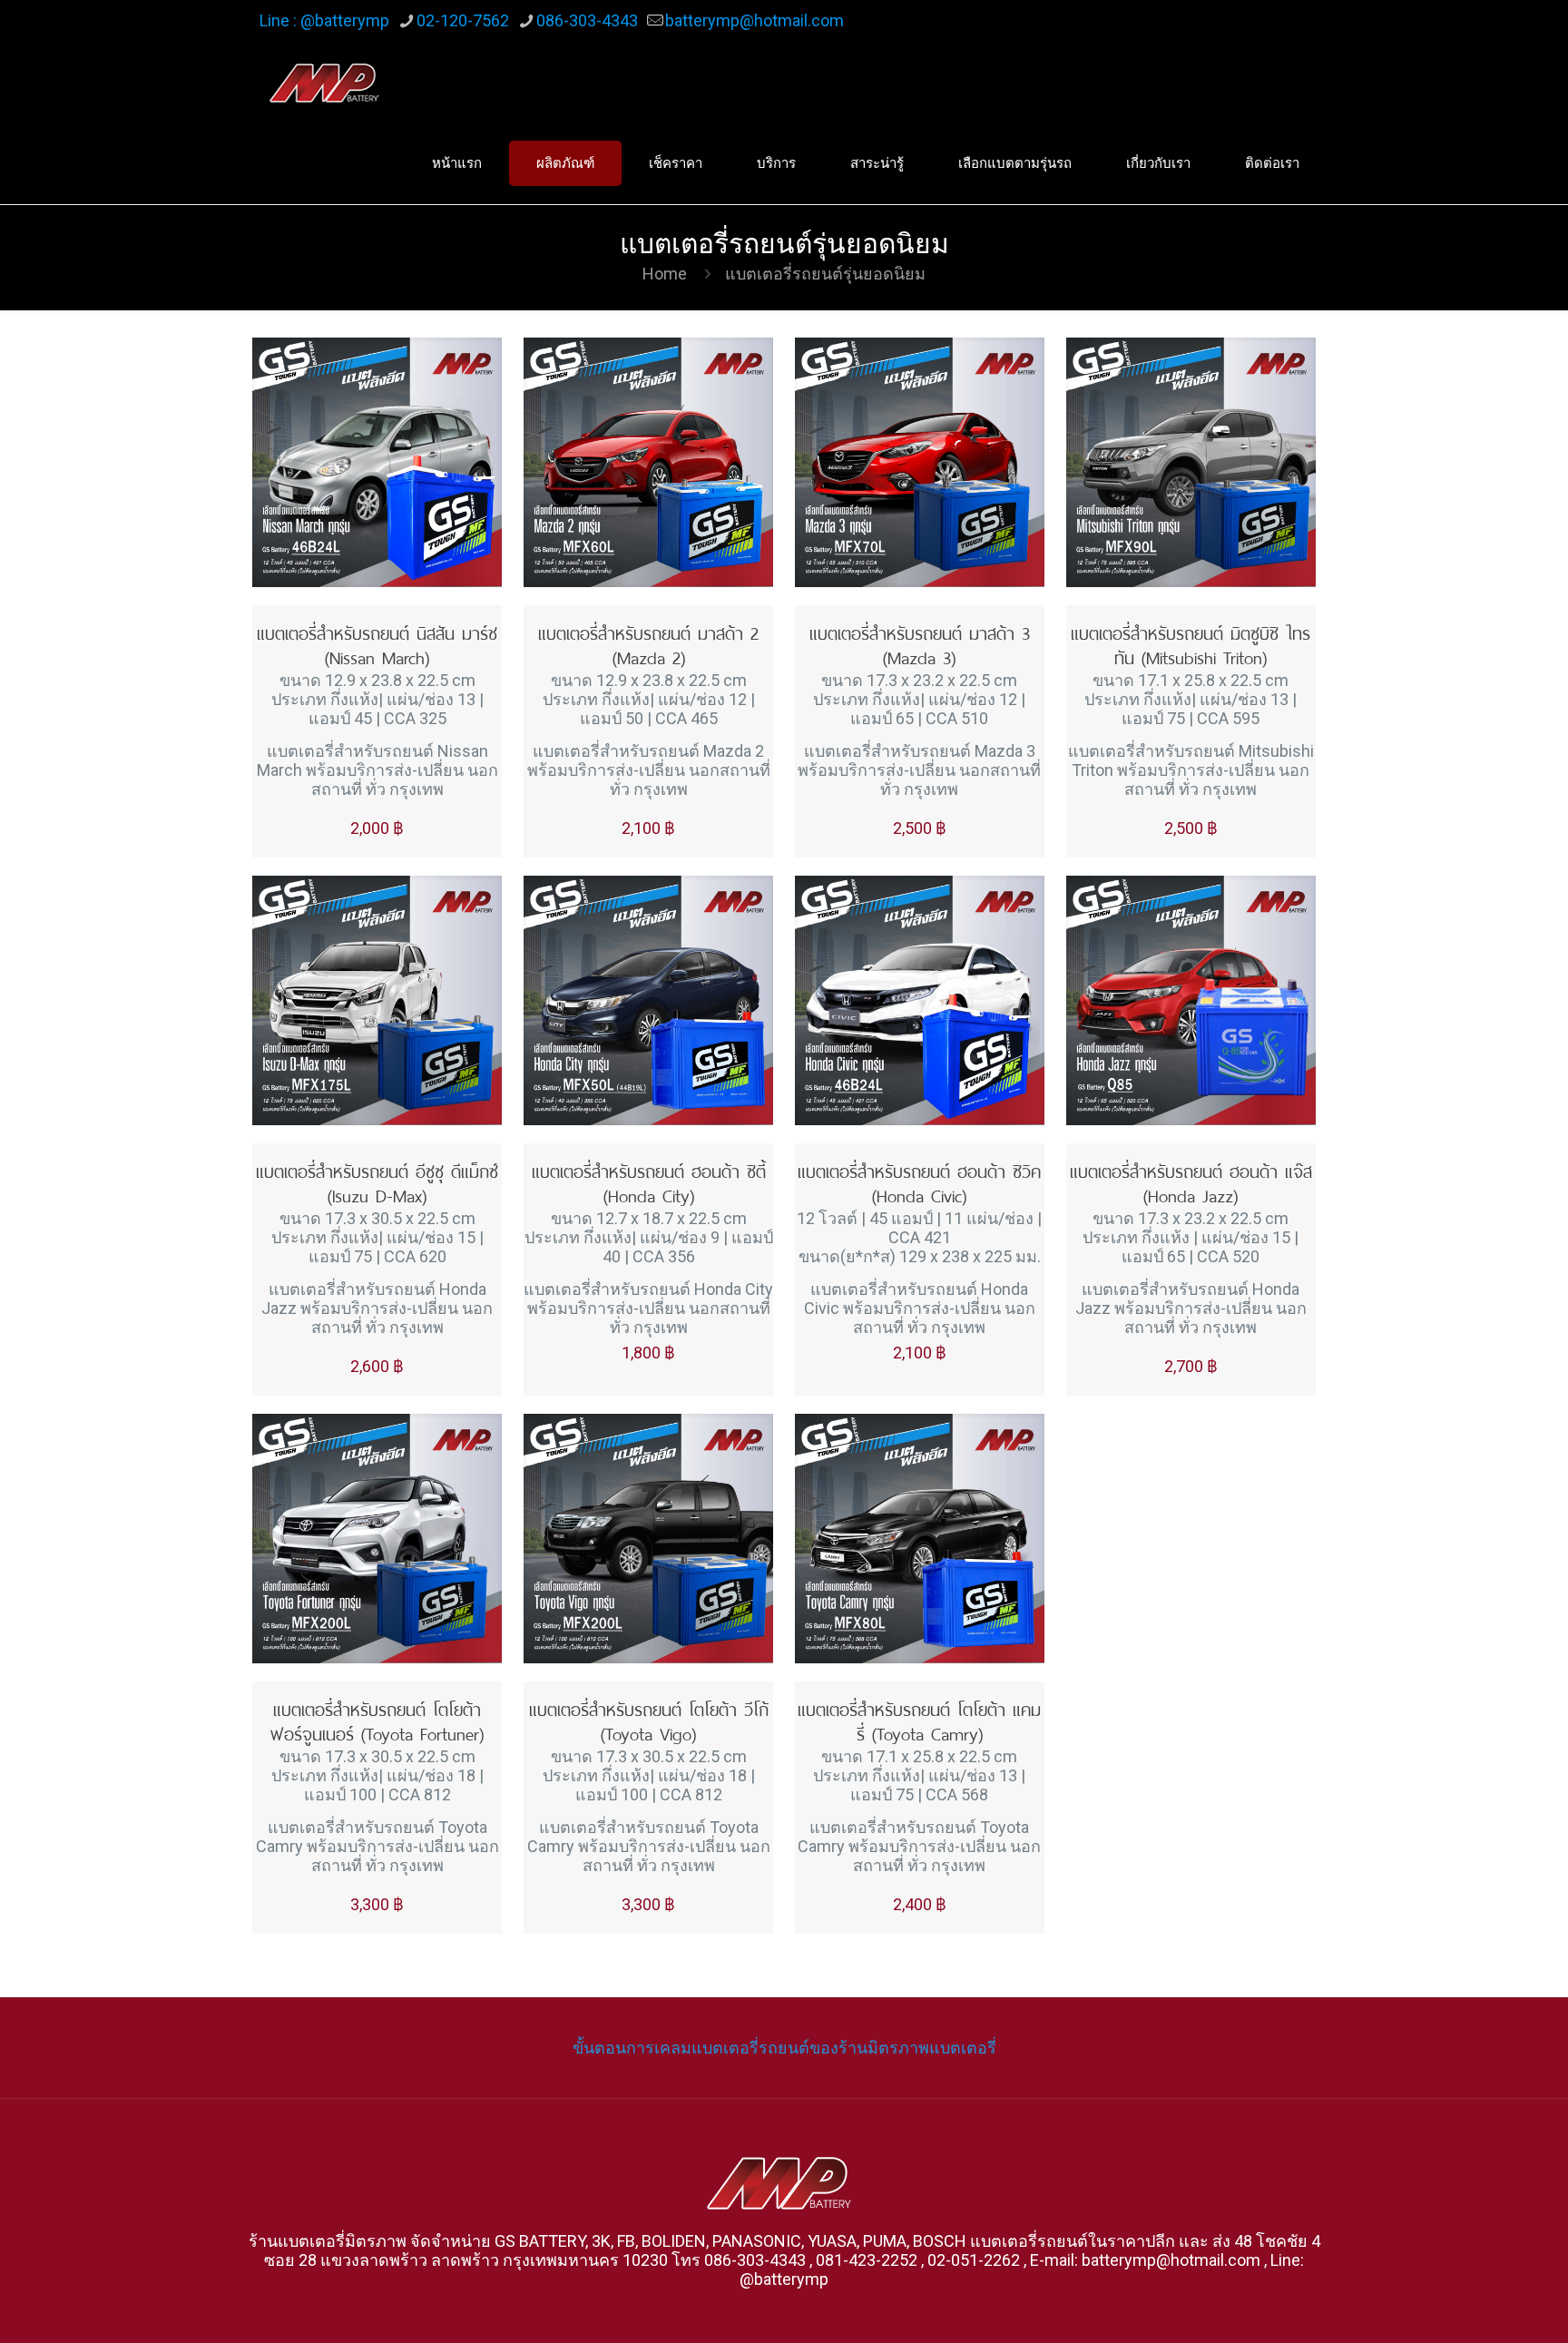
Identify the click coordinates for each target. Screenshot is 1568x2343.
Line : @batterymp (324, 20)
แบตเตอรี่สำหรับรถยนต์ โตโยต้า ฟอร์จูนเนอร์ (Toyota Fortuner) (377, 1720)
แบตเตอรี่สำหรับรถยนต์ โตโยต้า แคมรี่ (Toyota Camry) (919, 1720)
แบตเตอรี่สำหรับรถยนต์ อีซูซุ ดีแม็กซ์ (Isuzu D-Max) (377, 1181)
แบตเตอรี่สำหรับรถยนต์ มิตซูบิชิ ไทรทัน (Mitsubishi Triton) (1191, 643)
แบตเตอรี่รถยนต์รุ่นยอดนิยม (825, 274)
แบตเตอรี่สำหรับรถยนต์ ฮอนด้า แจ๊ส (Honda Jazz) (1191, 1181)
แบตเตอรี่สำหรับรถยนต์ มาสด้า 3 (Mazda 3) (920, 643)
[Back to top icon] (1481, 2306)
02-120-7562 (463, 20)
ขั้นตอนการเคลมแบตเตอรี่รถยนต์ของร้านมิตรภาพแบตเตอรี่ (784, 2048)
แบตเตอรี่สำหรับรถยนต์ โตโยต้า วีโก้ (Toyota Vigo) (649, 1720)
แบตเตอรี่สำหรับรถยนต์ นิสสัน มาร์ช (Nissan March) (377, 643)
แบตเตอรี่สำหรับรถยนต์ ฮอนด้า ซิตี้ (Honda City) (649, 1181)
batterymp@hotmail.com (755, 20)
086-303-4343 (587, 20)
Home (665, 274)
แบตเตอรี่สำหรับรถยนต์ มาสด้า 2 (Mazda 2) (648, 643)
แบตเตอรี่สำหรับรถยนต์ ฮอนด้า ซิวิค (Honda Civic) (919, 1181)
